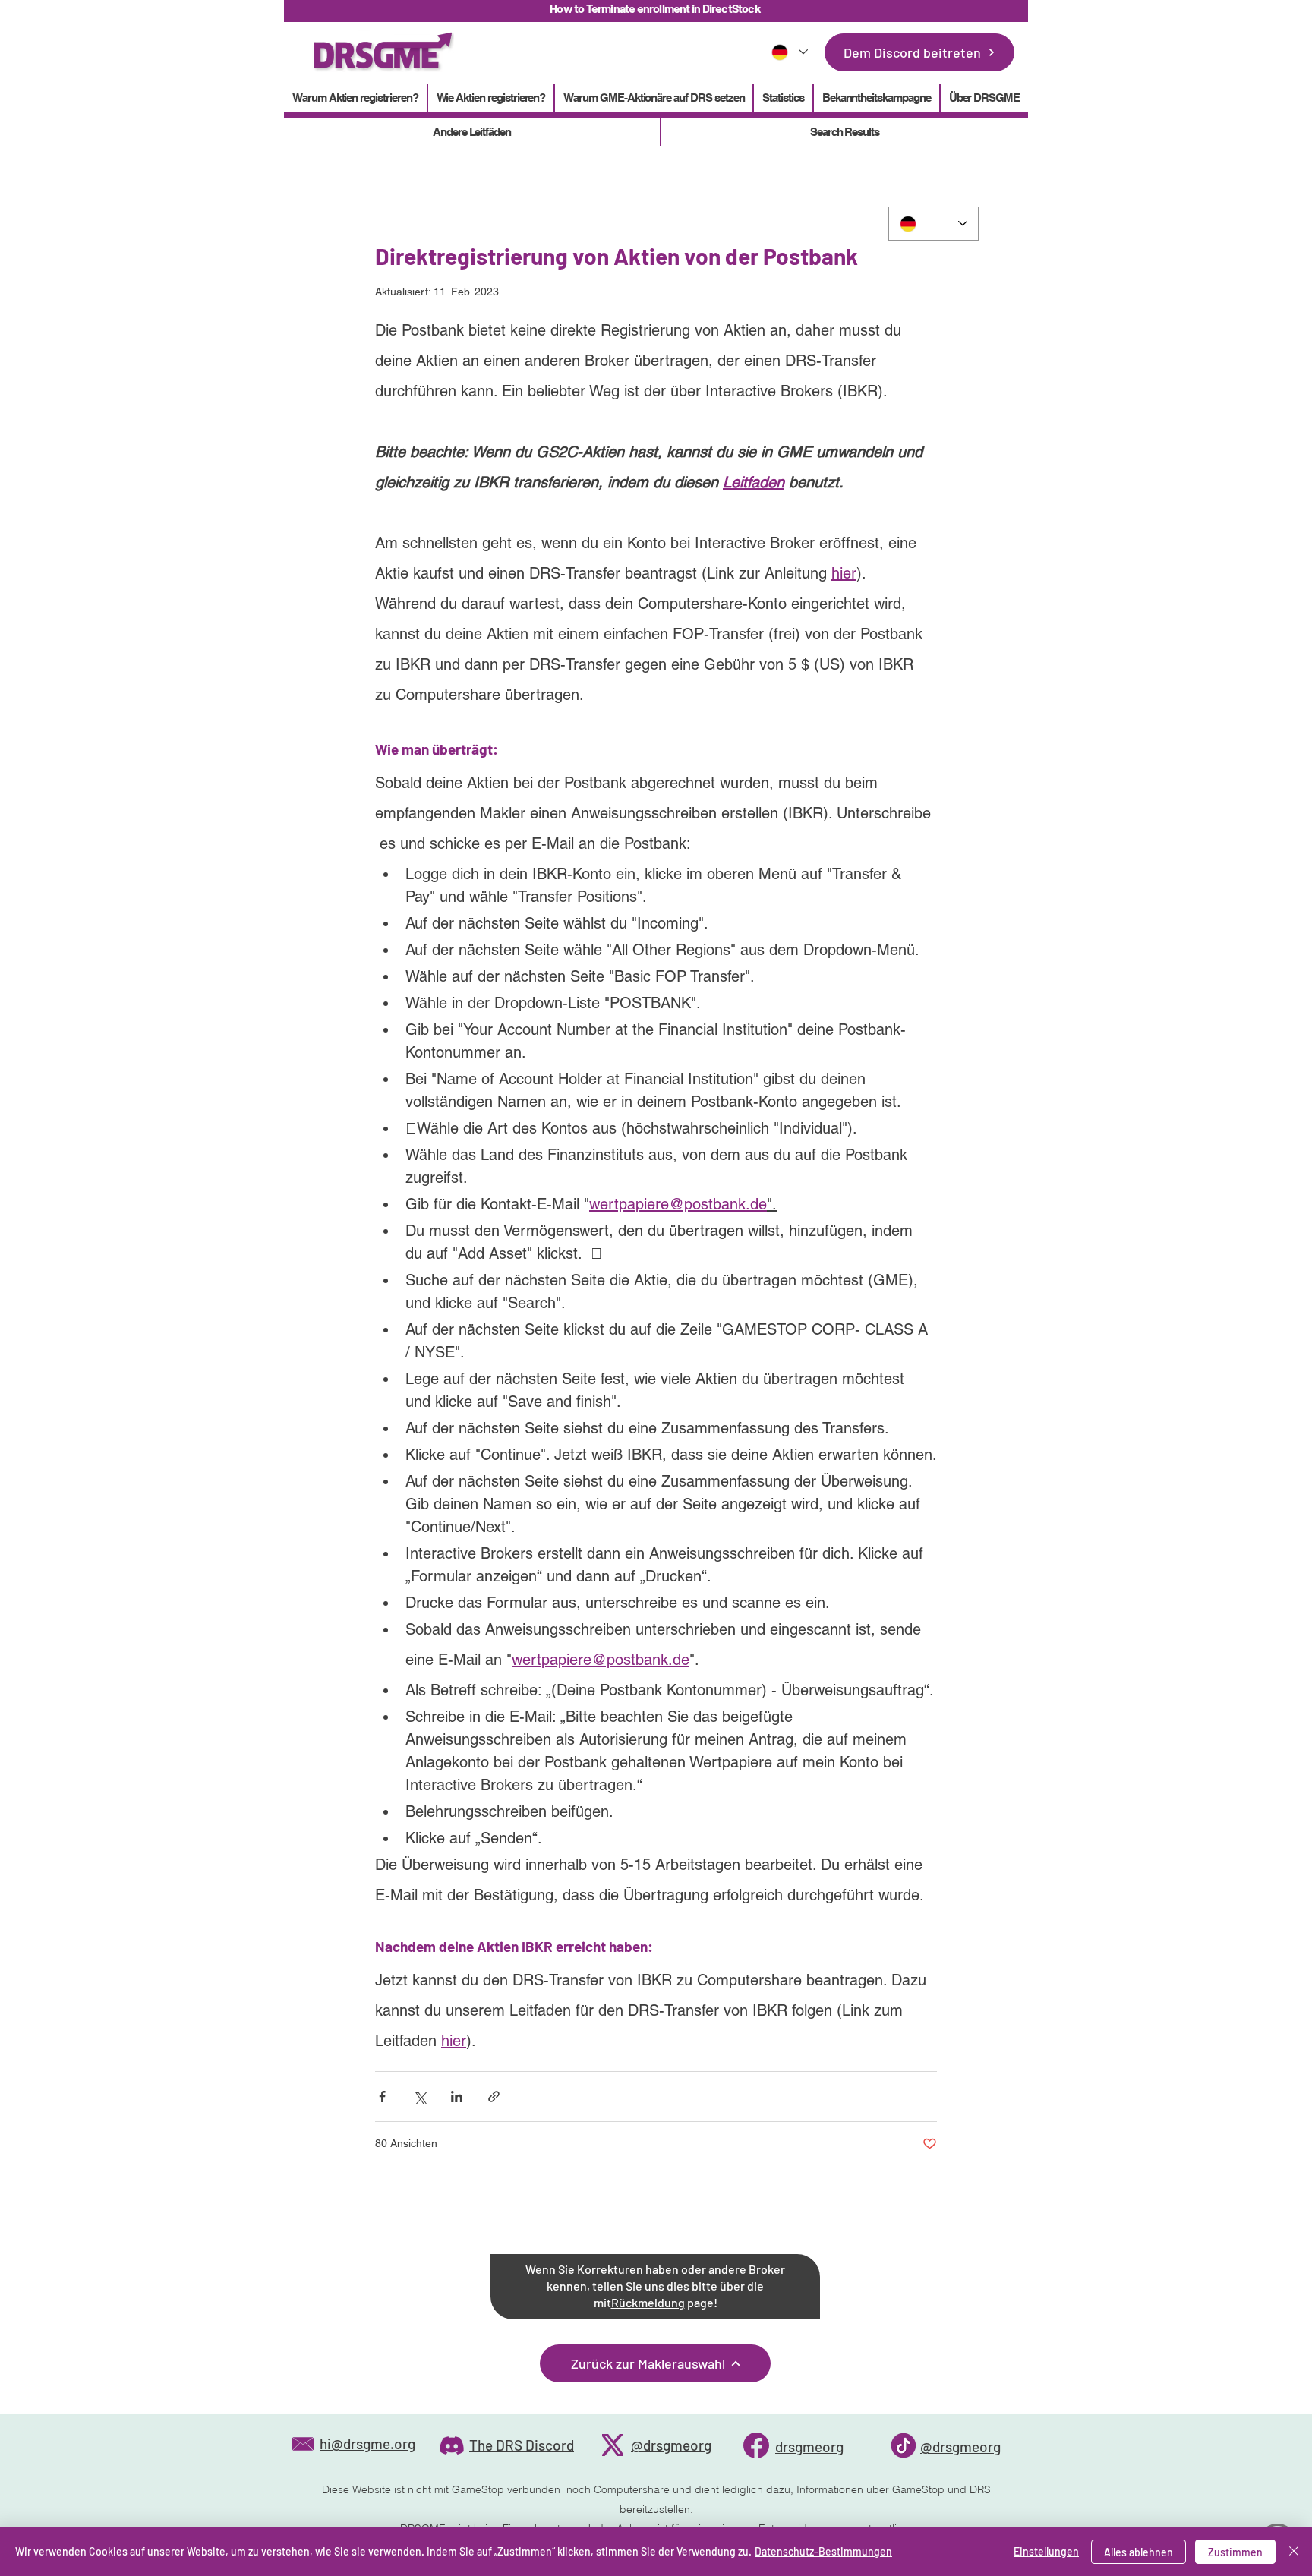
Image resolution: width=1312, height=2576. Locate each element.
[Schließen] (1294, 2552)
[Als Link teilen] (494, 2097)
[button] (783, 98)
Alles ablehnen (1139, 2552)
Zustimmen (1235, 2552)
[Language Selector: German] (789, 52)
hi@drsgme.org (367, 2444)
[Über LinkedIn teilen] (457, 2097)
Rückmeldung (648, 2302)
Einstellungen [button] (1046, 2551)
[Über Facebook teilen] (382, 2097)
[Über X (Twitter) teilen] (419, 2097)
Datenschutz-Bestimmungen (823, 2551)
